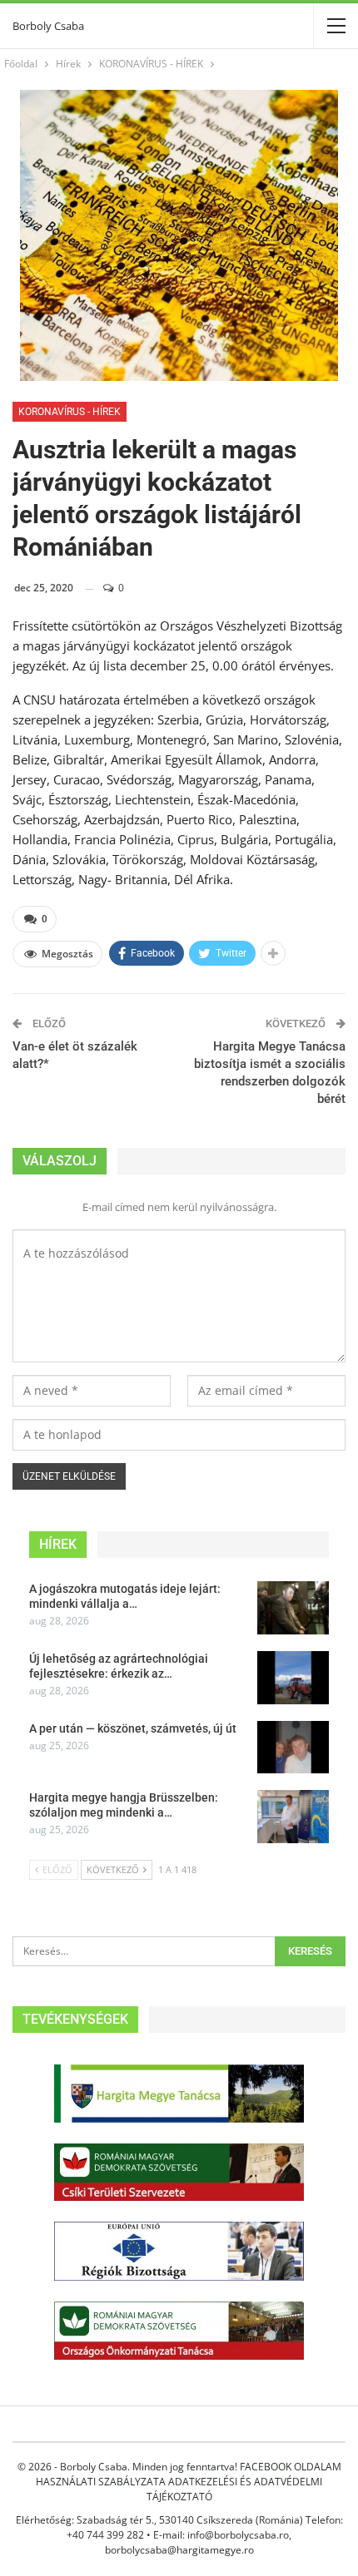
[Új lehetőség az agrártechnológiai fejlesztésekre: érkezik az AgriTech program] (293, 1678)
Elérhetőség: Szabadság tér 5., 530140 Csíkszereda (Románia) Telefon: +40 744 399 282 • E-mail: (179, 2527)
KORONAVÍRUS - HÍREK (70, 412)
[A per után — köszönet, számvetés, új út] (293, 1748)
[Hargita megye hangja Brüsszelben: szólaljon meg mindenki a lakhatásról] (293, 1817)
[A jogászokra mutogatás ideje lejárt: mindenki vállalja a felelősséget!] (293, 1608)
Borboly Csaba (48, 26)
